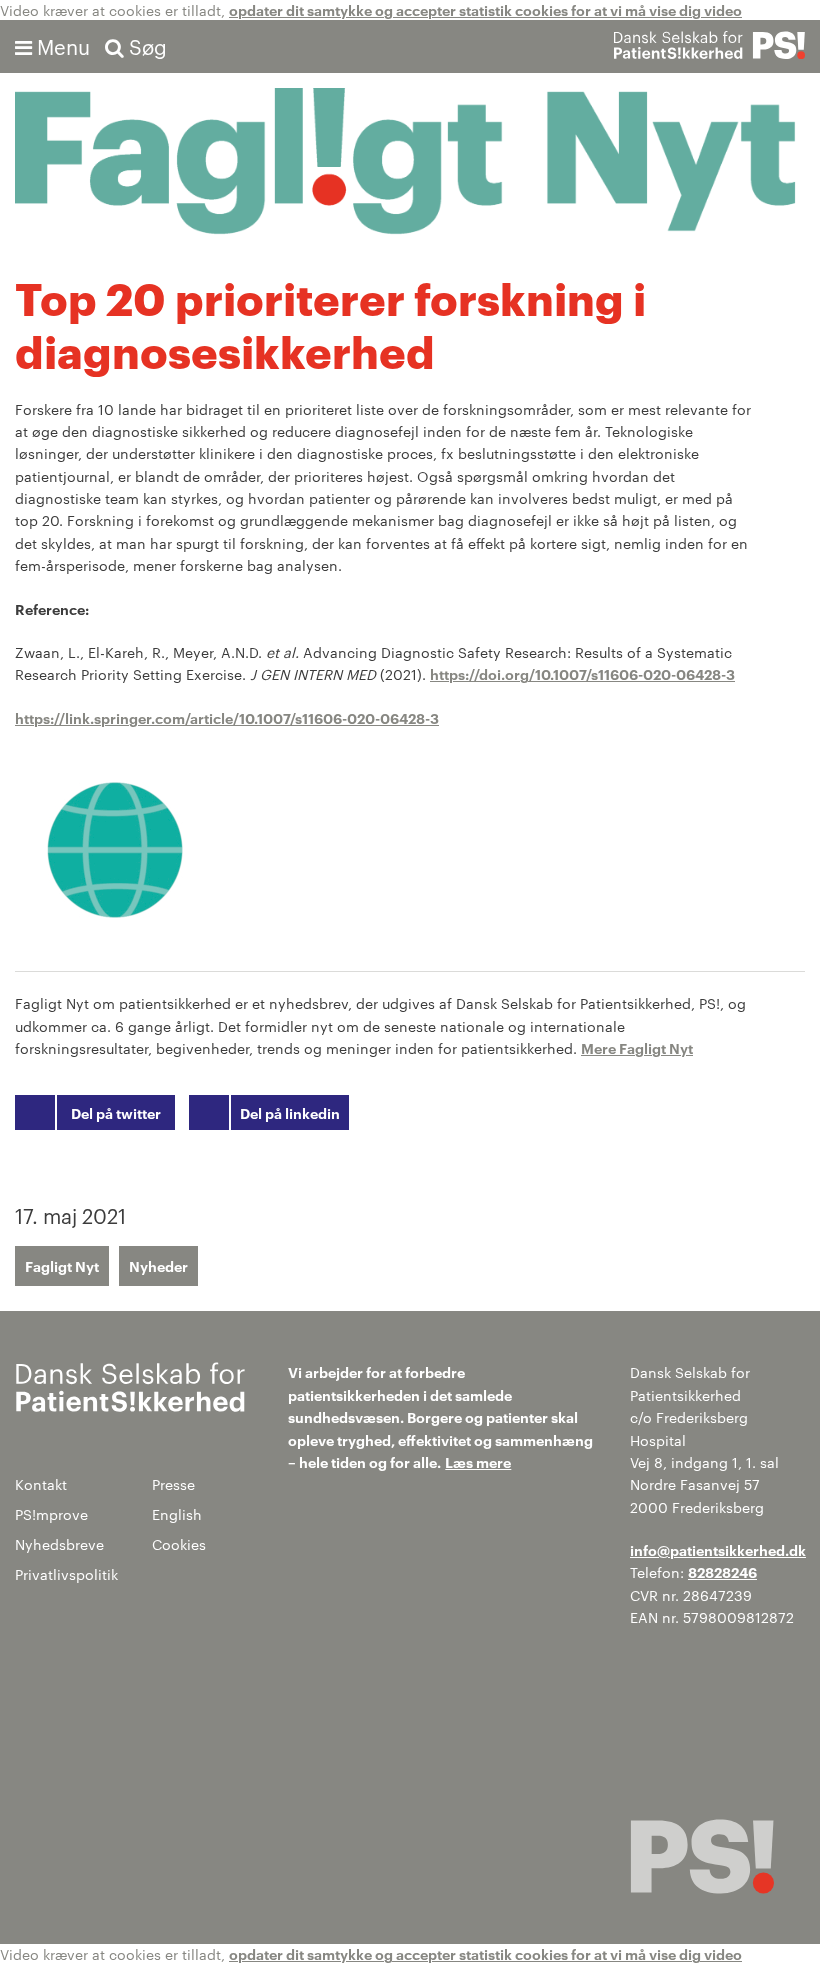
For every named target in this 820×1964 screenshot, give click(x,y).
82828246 (722, 1571)
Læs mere (478, 1461)
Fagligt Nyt (62, 1265)
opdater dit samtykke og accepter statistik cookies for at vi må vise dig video (485, 9)
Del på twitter (116, 1112)
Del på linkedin (290, 1112)
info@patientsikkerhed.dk (718, 1549)
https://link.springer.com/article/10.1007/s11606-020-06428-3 (227, 717)
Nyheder (158, 1265)
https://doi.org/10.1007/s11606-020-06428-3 (582, 673)
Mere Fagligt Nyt (637, 1047)
